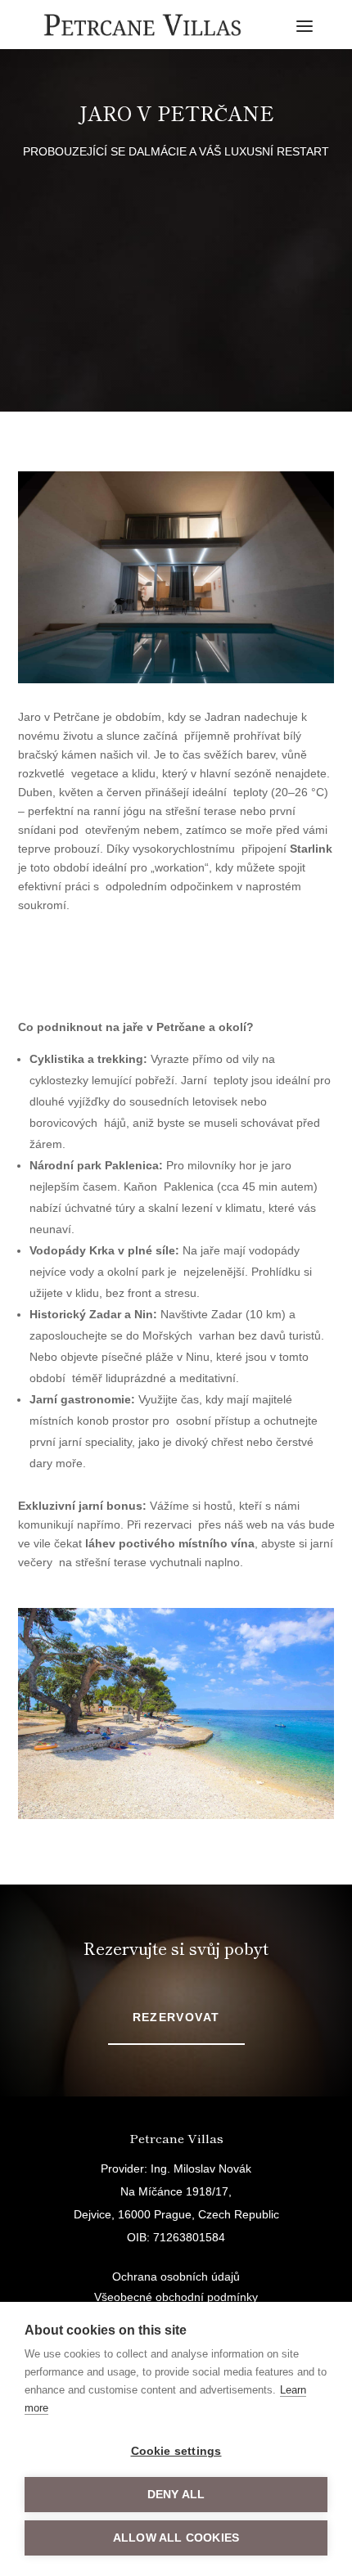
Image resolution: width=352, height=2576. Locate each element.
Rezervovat (176, 2017)
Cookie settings (176, 2451)
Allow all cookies (176, 2538)
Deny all (176, 2495)
